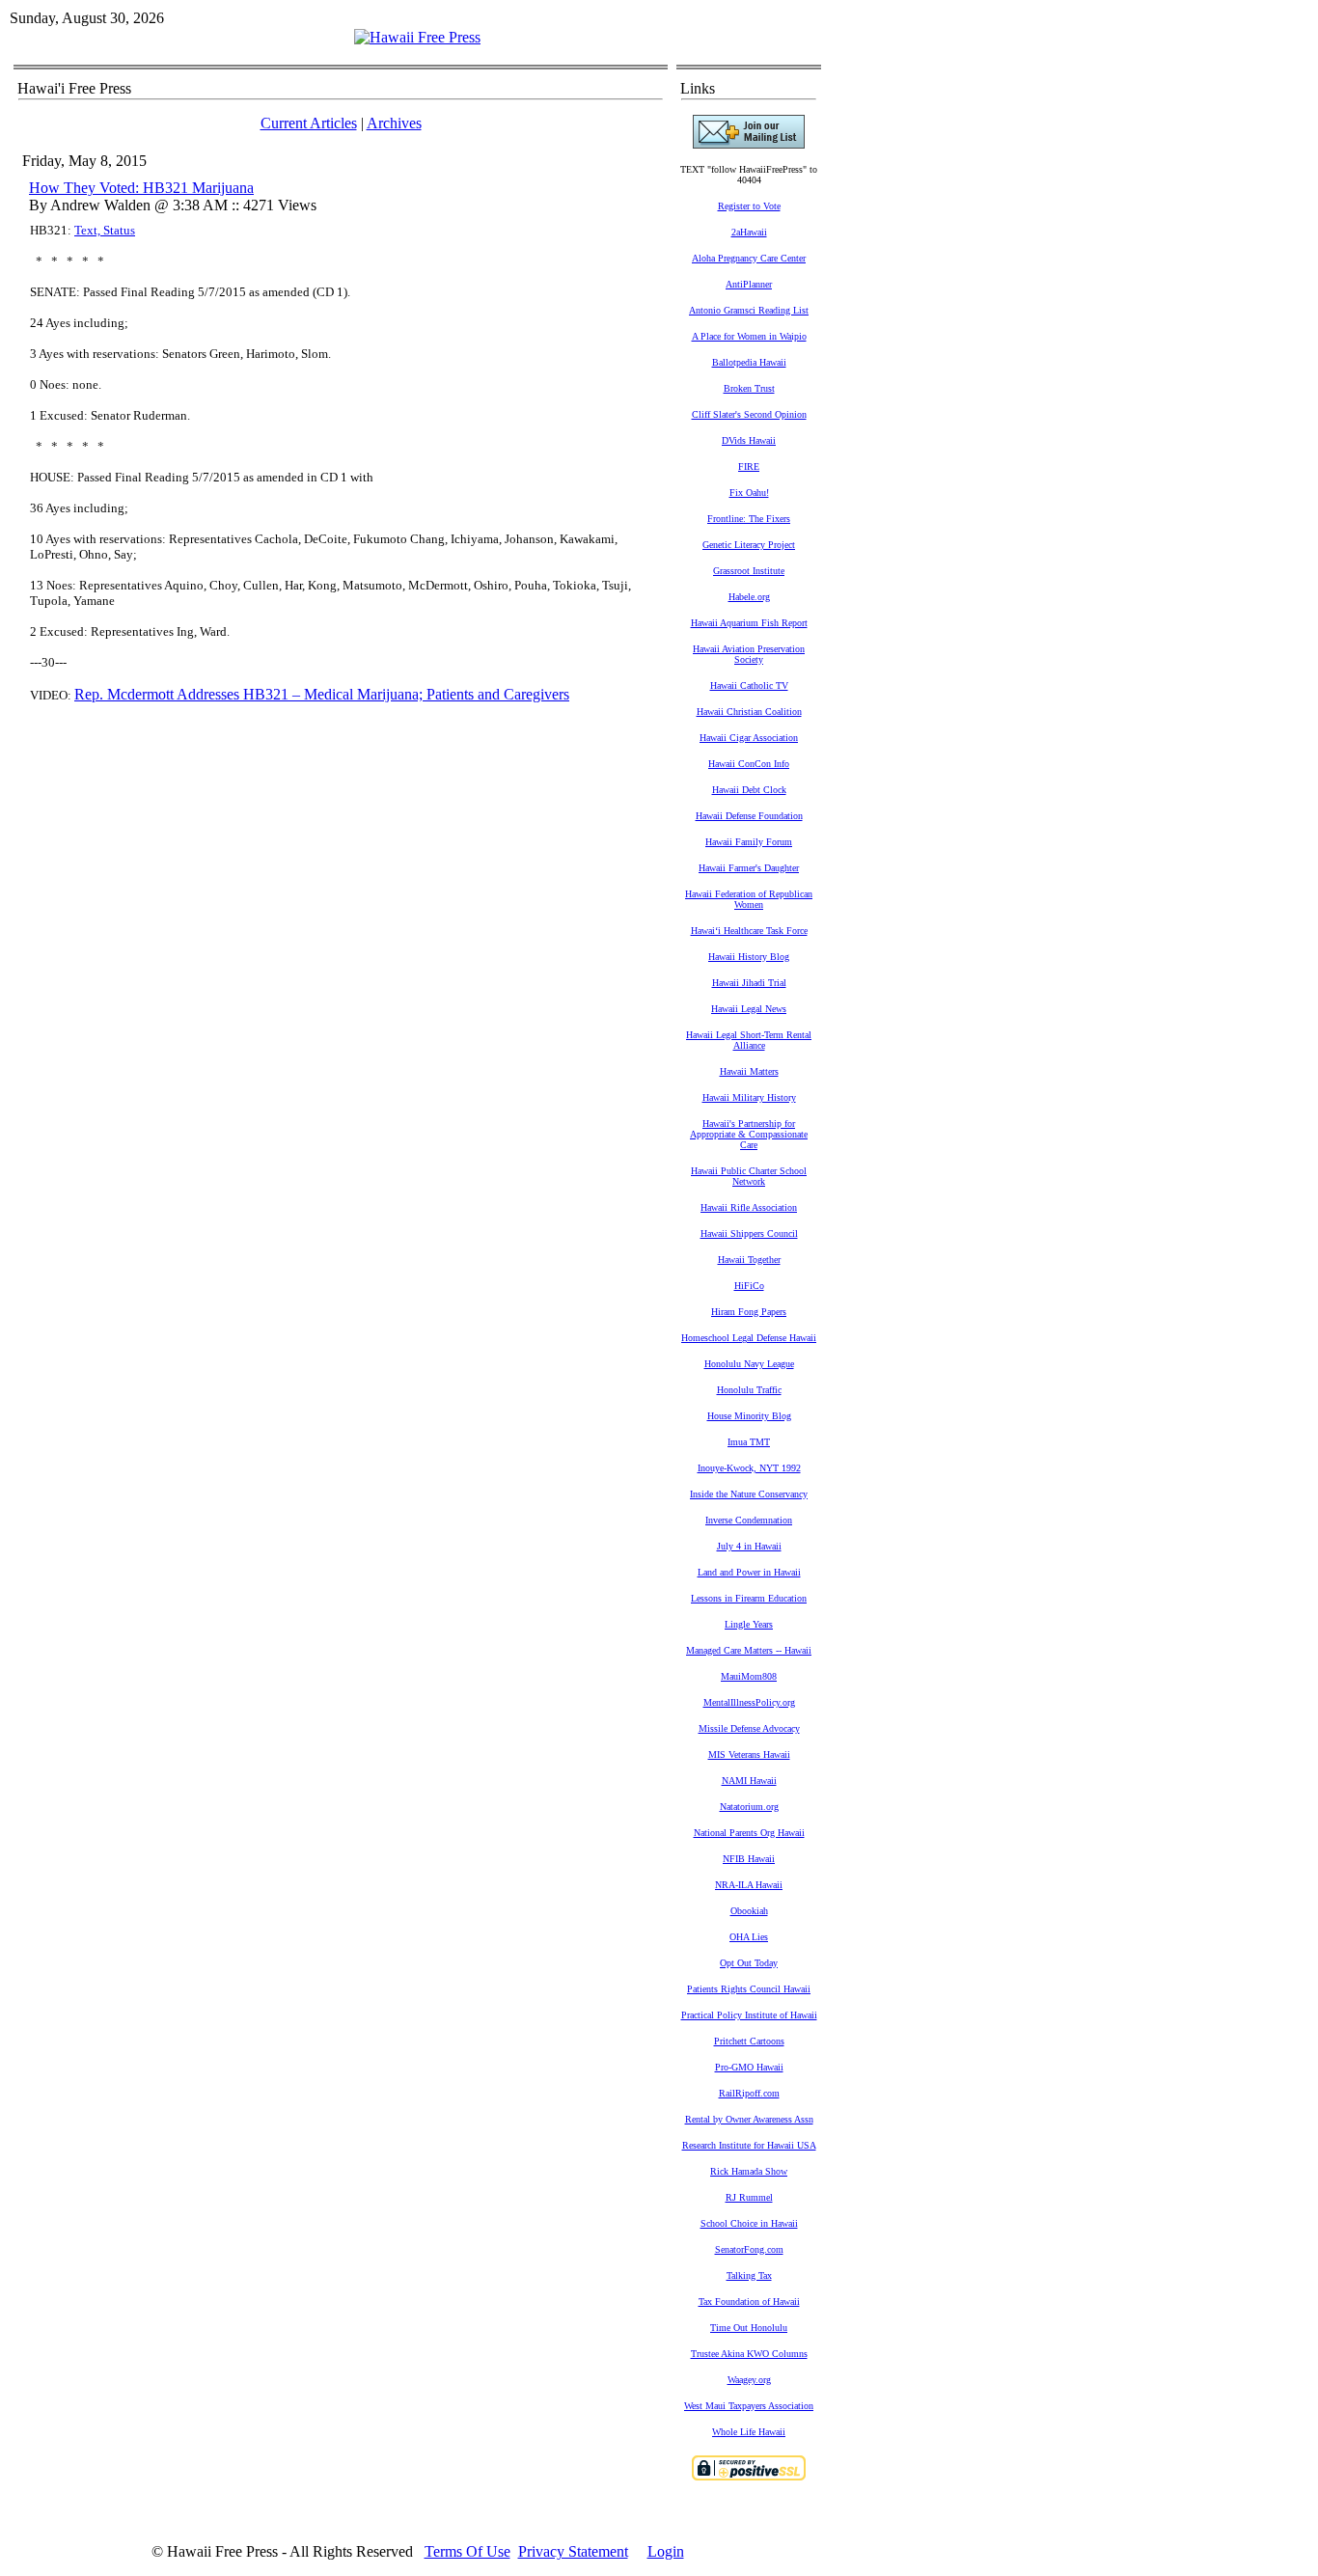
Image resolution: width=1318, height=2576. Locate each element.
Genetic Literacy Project (749, 545)
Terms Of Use (467, 2551)
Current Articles (309, 123)
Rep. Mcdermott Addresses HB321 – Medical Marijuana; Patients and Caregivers (322, 694)
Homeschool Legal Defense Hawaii (749, 1338)
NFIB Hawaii (749, 1859)
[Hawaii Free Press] (417, 37)
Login (666, 2551)
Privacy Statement (573, 2551)
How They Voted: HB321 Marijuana (141, 188)
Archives (394, 123)
